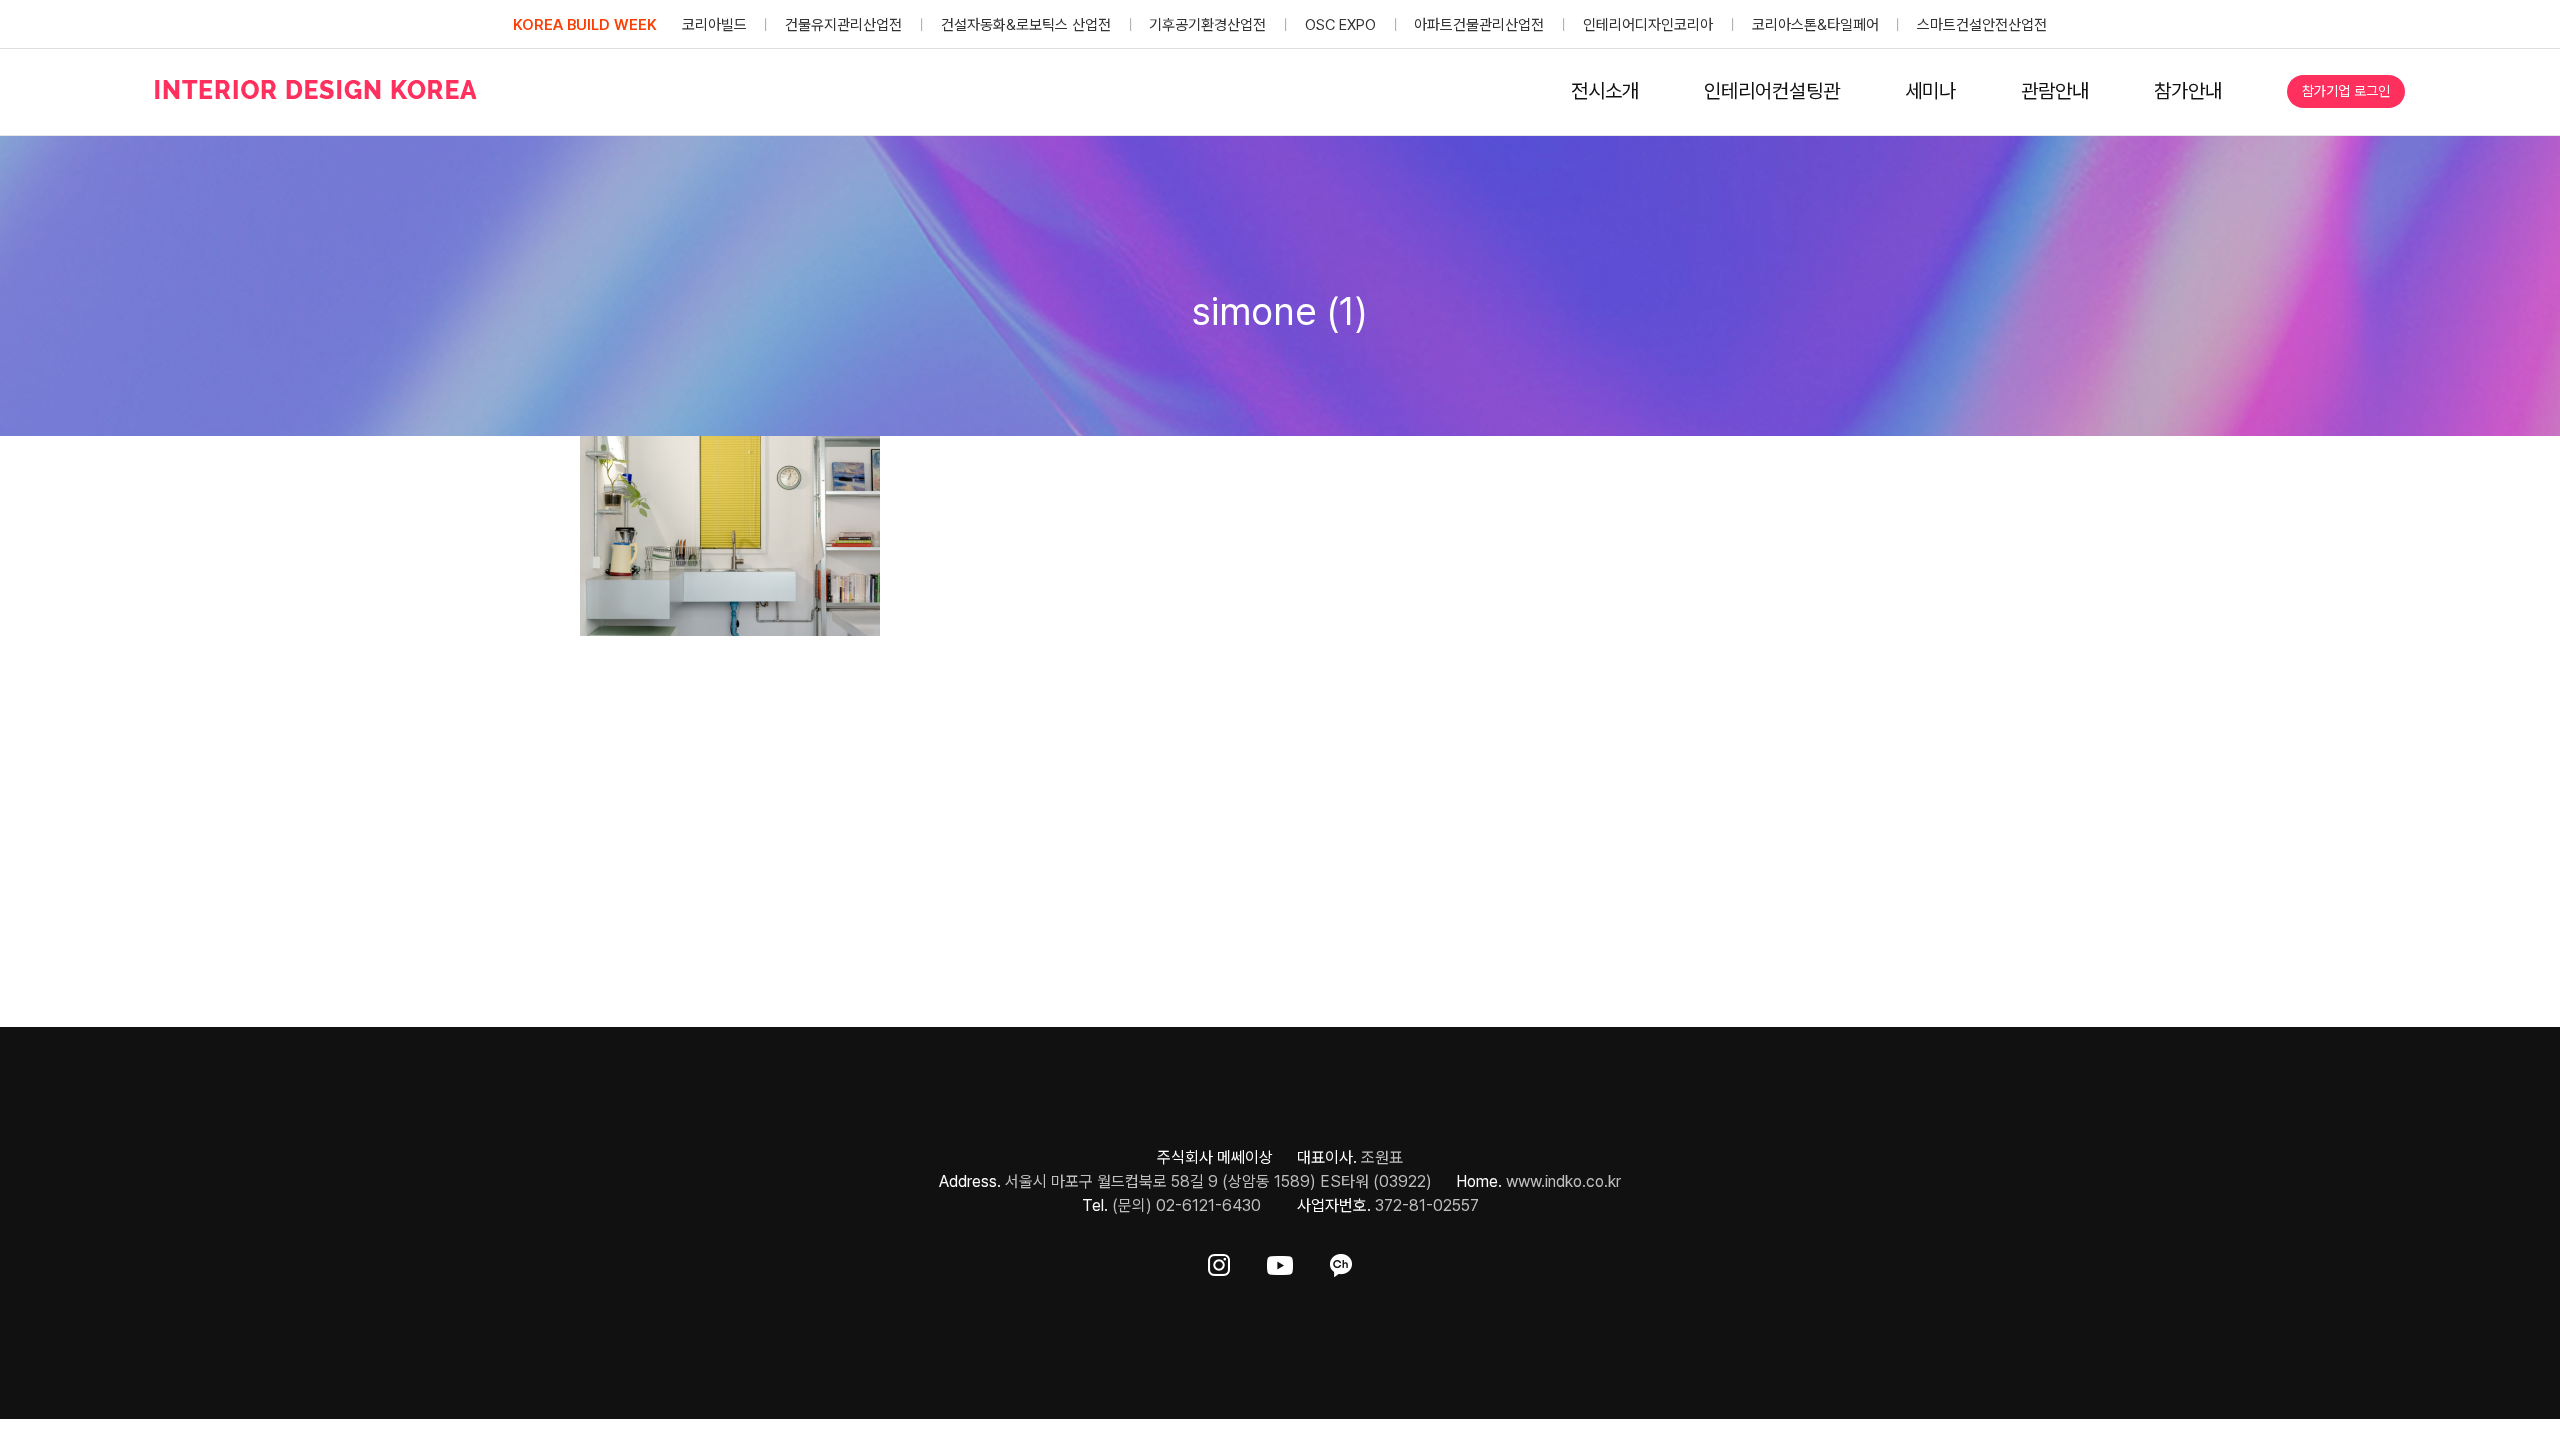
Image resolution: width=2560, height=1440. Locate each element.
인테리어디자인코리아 (1648, 25)
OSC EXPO (1340, 25)
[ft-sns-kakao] (1341, 1261)
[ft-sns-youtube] (1280, 1261)
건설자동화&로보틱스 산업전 (1026, 25)
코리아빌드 (714, 25)
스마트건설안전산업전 (1982, 25)
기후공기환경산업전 (1207, 25)
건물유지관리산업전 (843, 25)
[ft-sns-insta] (1219, 1261)
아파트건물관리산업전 (1479, 25)
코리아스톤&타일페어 (1815, 25)
